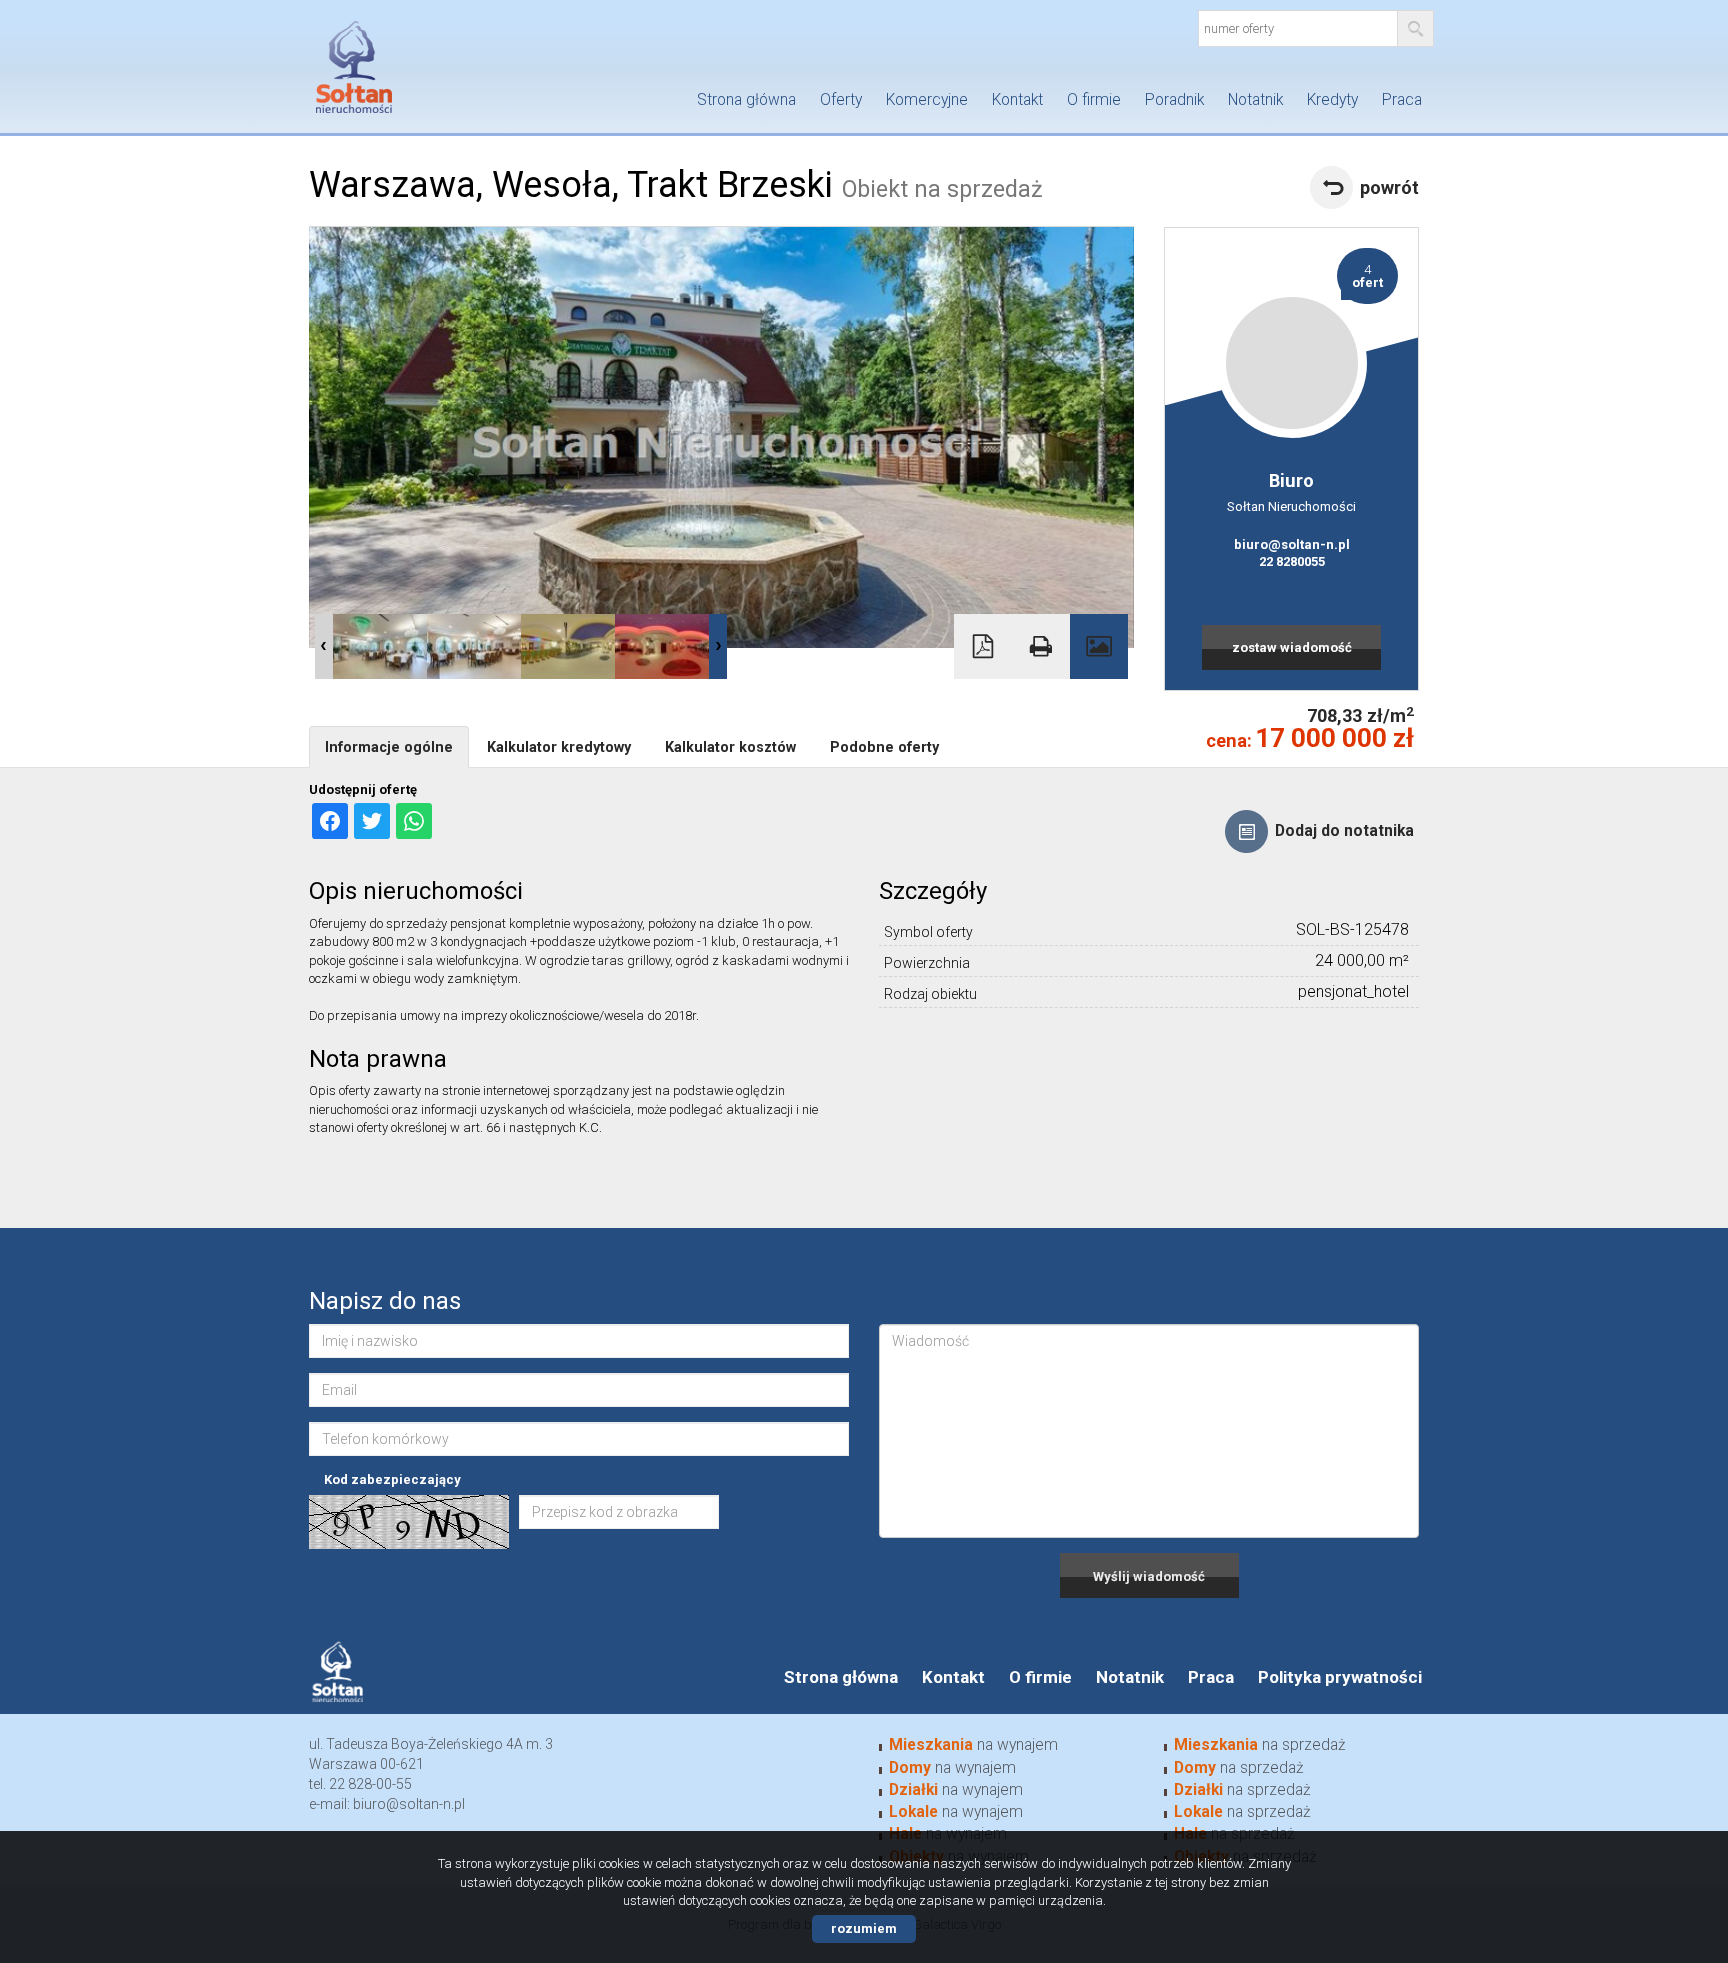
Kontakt (1017, 100)
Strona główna (746, 100)
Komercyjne (927, 100)
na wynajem (973, 1745)
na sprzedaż (1260, 1745)
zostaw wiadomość (1292, 647)
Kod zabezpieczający (392, 1479)
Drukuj (1041, 646)
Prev (324, 646)
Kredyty (1332, 100)
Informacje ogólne (389, 747)
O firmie (1094, 100)
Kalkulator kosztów (730, 747)
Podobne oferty (884, 747)
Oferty (841, 100)
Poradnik (1174, 100)
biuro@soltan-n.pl (1292, 544)
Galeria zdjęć (1099, 646)
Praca (1402, 100)
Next (718, 646)
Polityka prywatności (1340, 1677)
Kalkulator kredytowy (559, 747)
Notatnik (1255, 100)
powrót (1389, 187)
